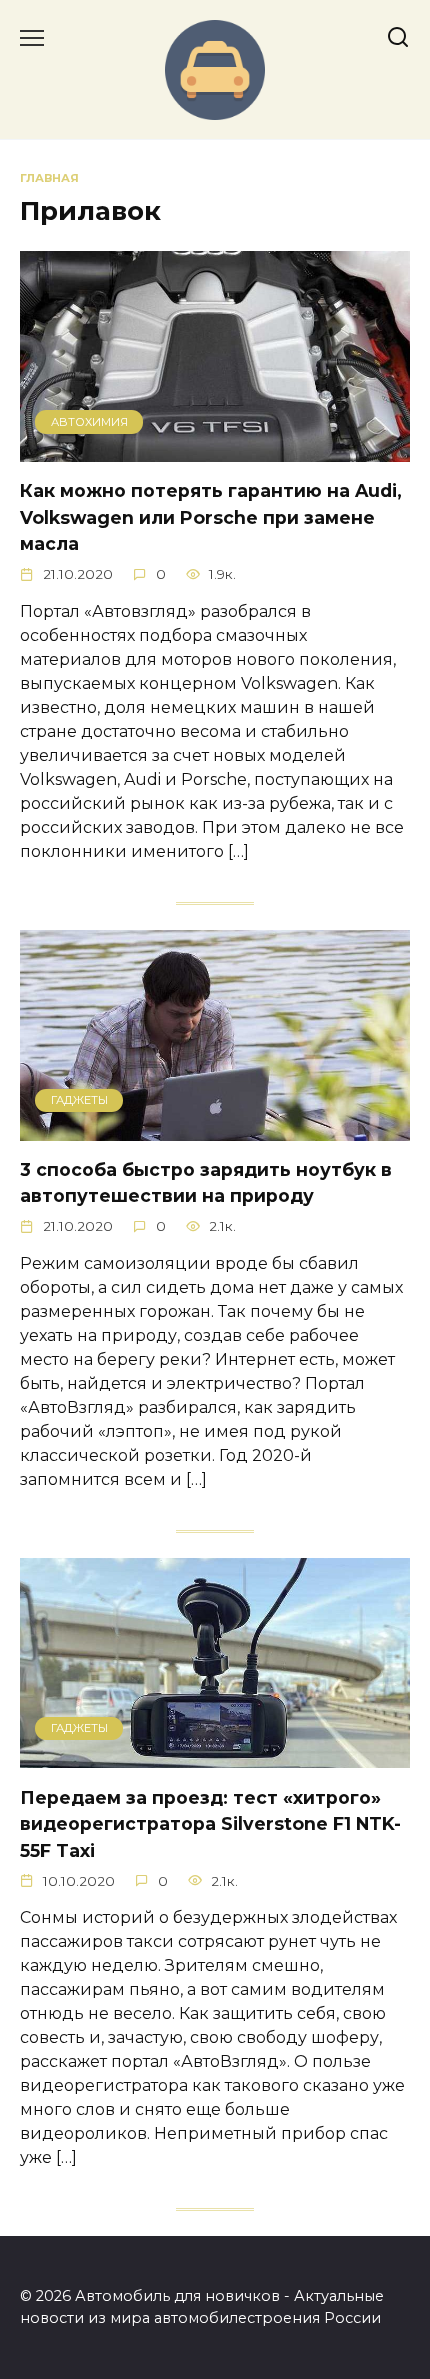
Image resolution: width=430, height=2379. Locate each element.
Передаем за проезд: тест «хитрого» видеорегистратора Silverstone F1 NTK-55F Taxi (210, 1823)
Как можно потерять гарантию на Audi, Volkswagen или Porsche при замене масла (211, 517)
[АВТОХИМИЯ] (215, 449)
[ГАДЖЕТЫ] (215, 1128)
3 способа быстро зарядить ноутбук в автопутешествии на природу (206, 1182)
